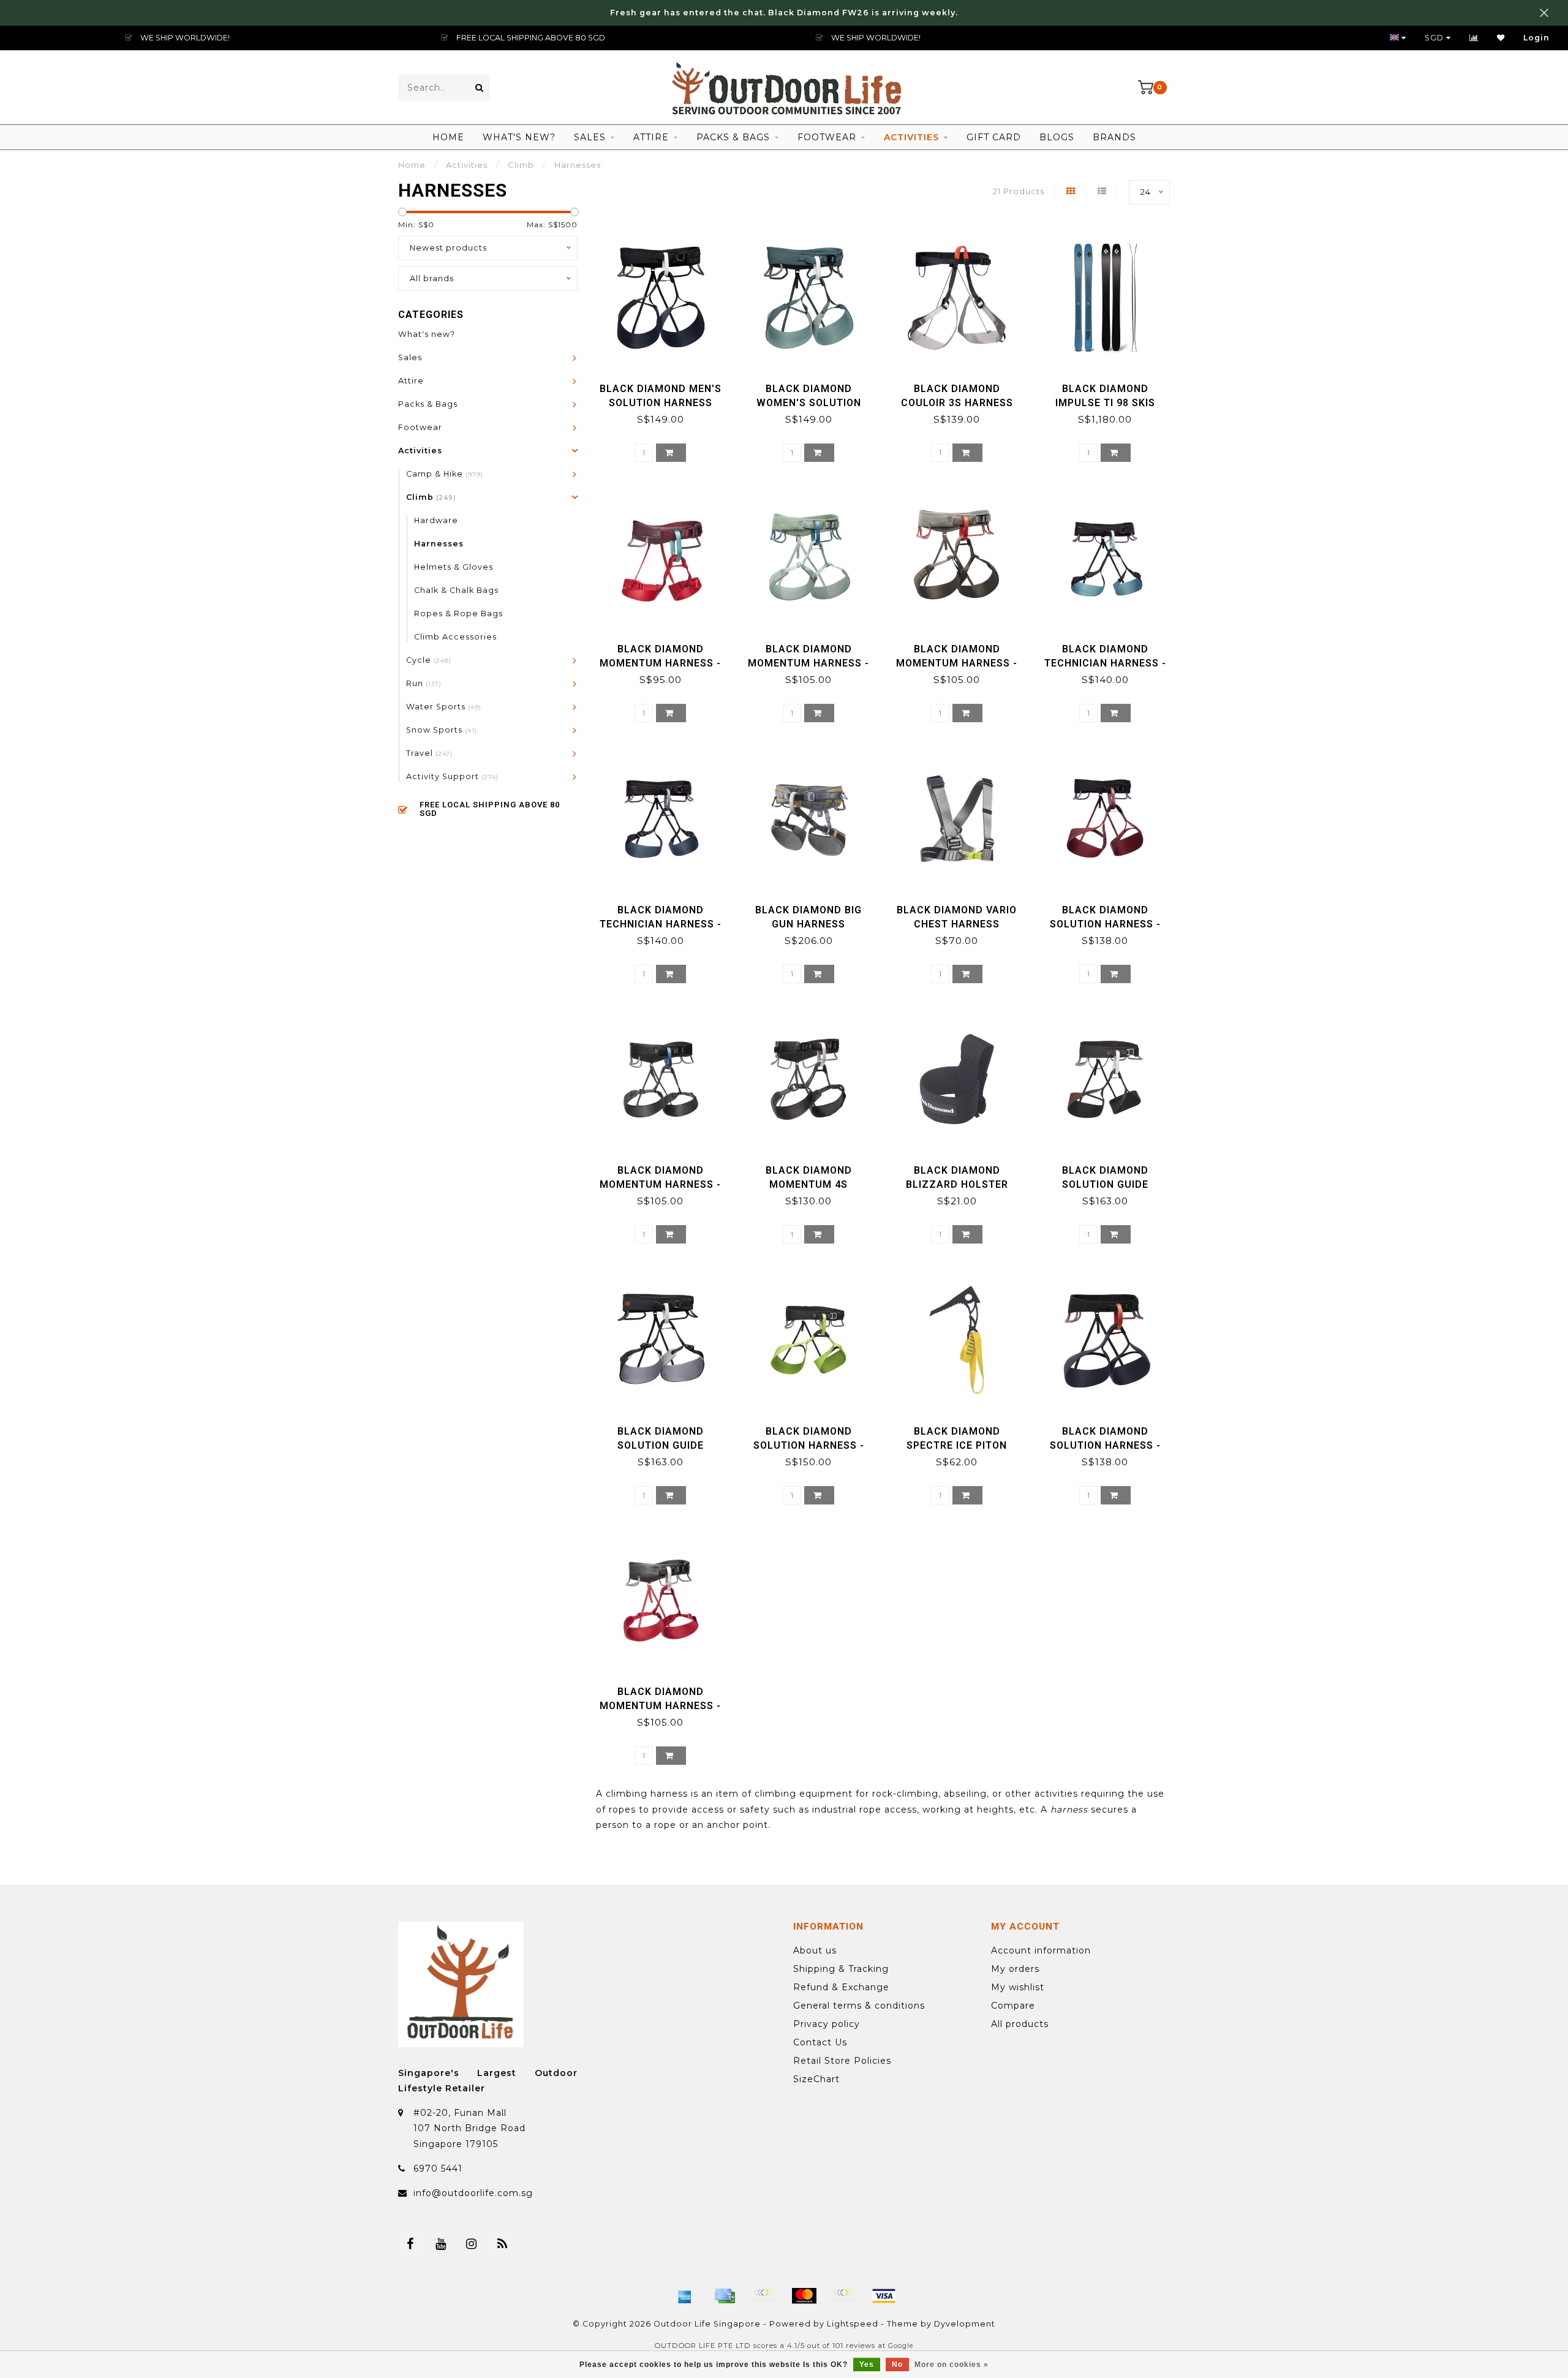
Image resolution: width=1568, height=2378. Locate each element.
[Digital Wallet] (764, 2296)
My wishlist (1018, 1987)
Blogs (1057, 137)
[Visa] (884, 2296)
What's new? (519, 137)
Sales (590, 137)
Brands (1114, 137)
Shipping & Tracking (841, 1969)
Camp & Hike (445, 474)
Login (1536, 38)
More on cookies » (952, 2365)
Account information (1041, 1950)
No (897, 2365)
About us (815, 1950)
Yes (867, 2365)
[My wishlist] (1501, 38)
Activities (911, 137)
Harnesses (439, 544)
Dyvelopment (965, 2324)
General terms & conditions (859, 2006)
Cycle (429, 660)
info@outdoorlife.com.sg (473, 2193)
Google (901, 2346)
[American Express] (685, 2296)
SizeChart (816, 2079)
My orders (1015, 1969)
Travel (429, 753)
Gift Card (994, 137)
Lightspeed (853, 2324)
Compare (1013, 2006)
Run (424, 683)
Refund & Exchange (841, 1987)
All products (1020, 2024)
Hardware (436, 520)
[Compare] (1474, 38)
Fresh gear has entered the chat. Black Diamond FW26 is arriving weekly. (784, 13)
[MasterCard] (804, 2296)
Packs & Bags (733, 137)
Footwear (827, 137)
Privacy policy (827, 2024)
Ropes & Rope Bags (458, 613)
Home (448, 137)
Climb (431, 497)
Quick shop (666, 384)
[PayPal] (844, 2296)
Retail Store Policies (842, 2061)
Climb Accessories (455, 637)
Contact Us (820, 2042)
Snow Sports (442, 730)
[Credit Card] (725, 2296)
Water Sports (444, 707)
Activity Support (452, 776)
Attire (651, 137)
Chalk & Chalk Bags (456, 590)
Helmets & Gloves (454, 567)
